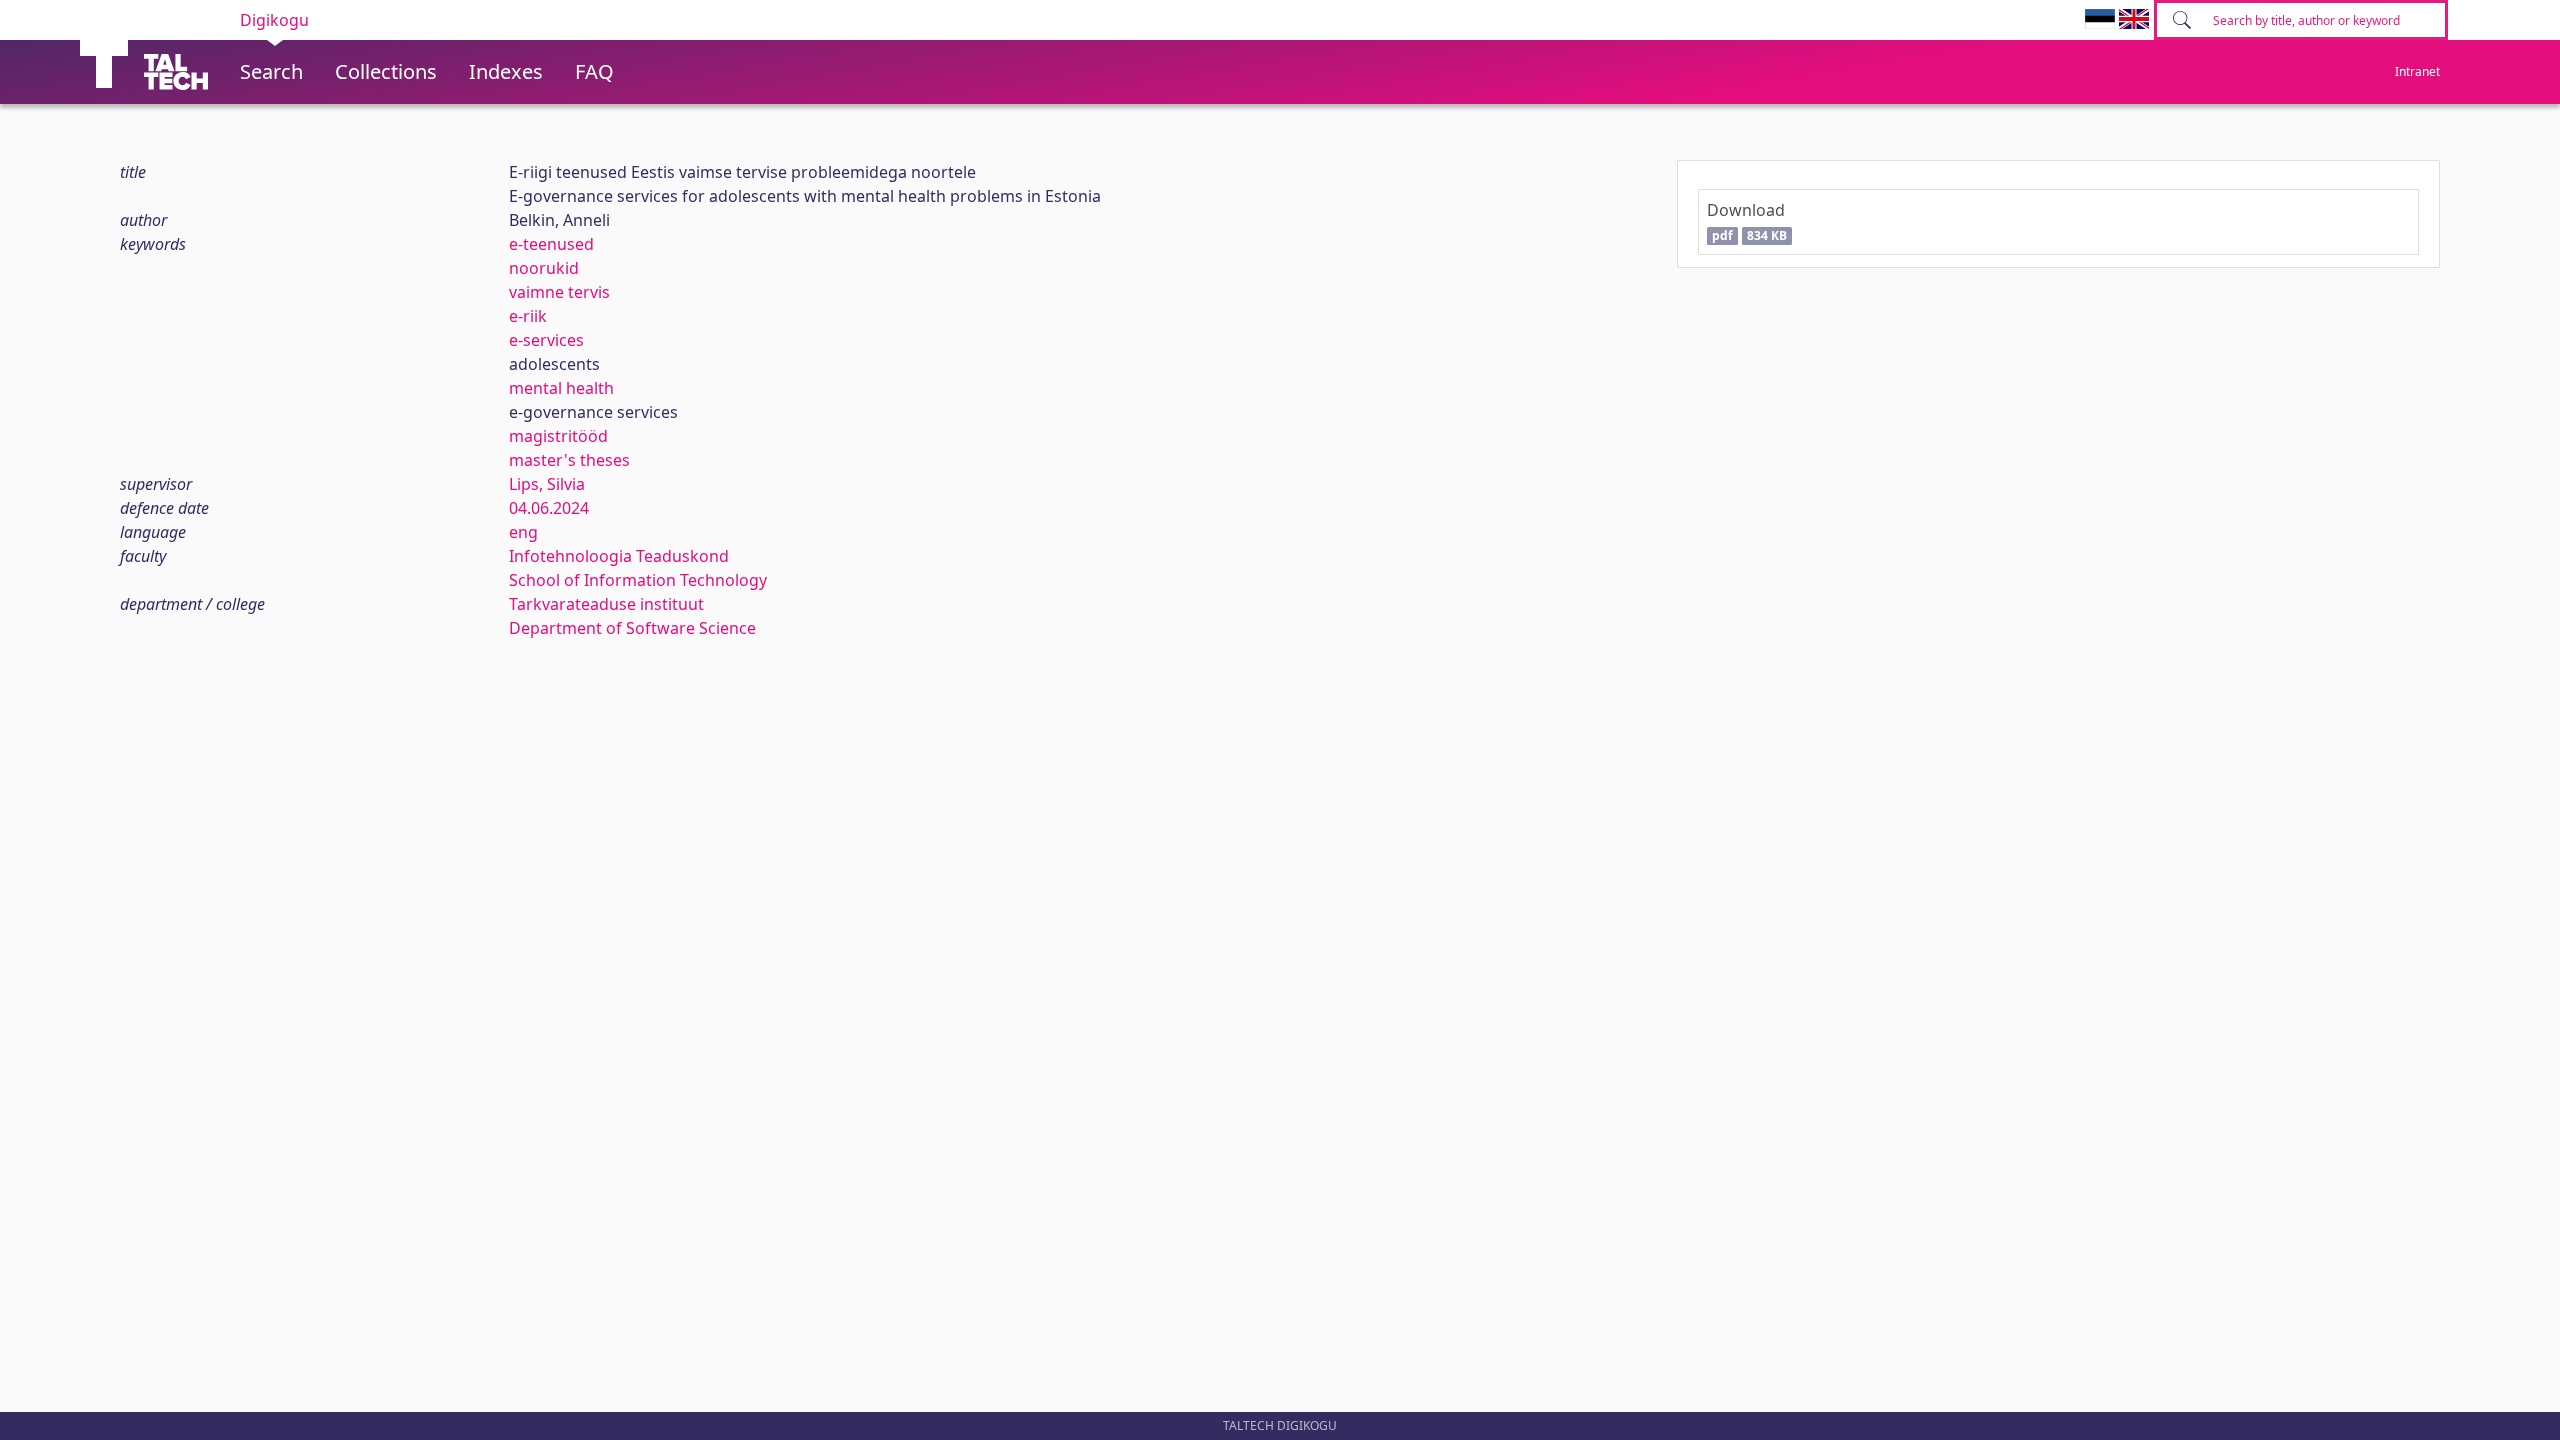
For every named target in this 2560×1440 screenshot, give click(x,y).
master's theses (569, 460)
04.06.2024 (549, 508)
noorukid (544, 268)
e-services (546, 340)
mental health (561, 388)
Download (1746, 221)
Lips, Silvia (547, 484)
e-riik (528, 316)
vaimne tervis (559, 292)
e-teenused (551, 244)
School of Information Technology (638, 580)
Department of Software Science (632, 628)
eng (523, 532)
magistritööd (558, 436)
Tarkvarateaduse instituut (606, 604)
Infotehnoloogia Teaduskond (619, 556)
